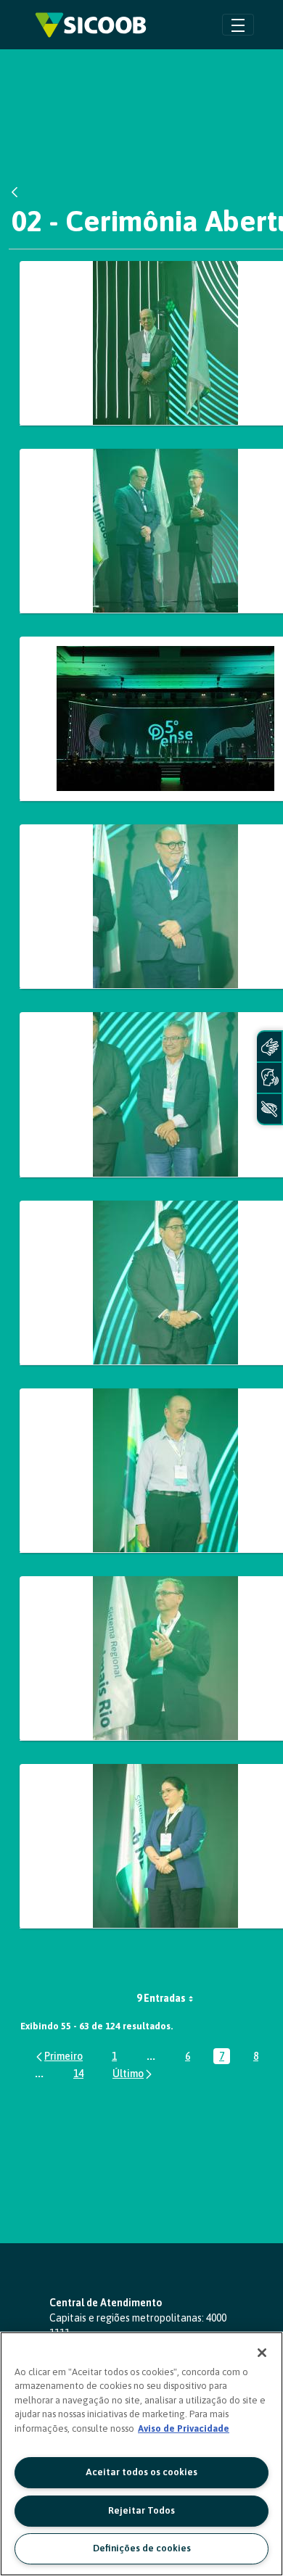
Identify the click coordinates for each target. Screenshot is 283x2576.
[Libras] (269, 1047)
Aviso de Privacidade (184, 2428)
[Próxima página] (133, 2073)
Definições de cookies (142, 2548)
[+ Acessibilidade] (269, 1109)
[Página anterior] (58, 2056)
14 (81, 2075)
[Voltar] (18, 192)
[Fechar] (262, 2353)
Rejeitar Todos (141, 2510)
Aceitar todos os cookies (141, 2472)
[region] (141, 2454)
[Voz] (269, 1078)
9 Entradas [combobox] (161, 1998)
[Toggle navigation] (238, 24)
